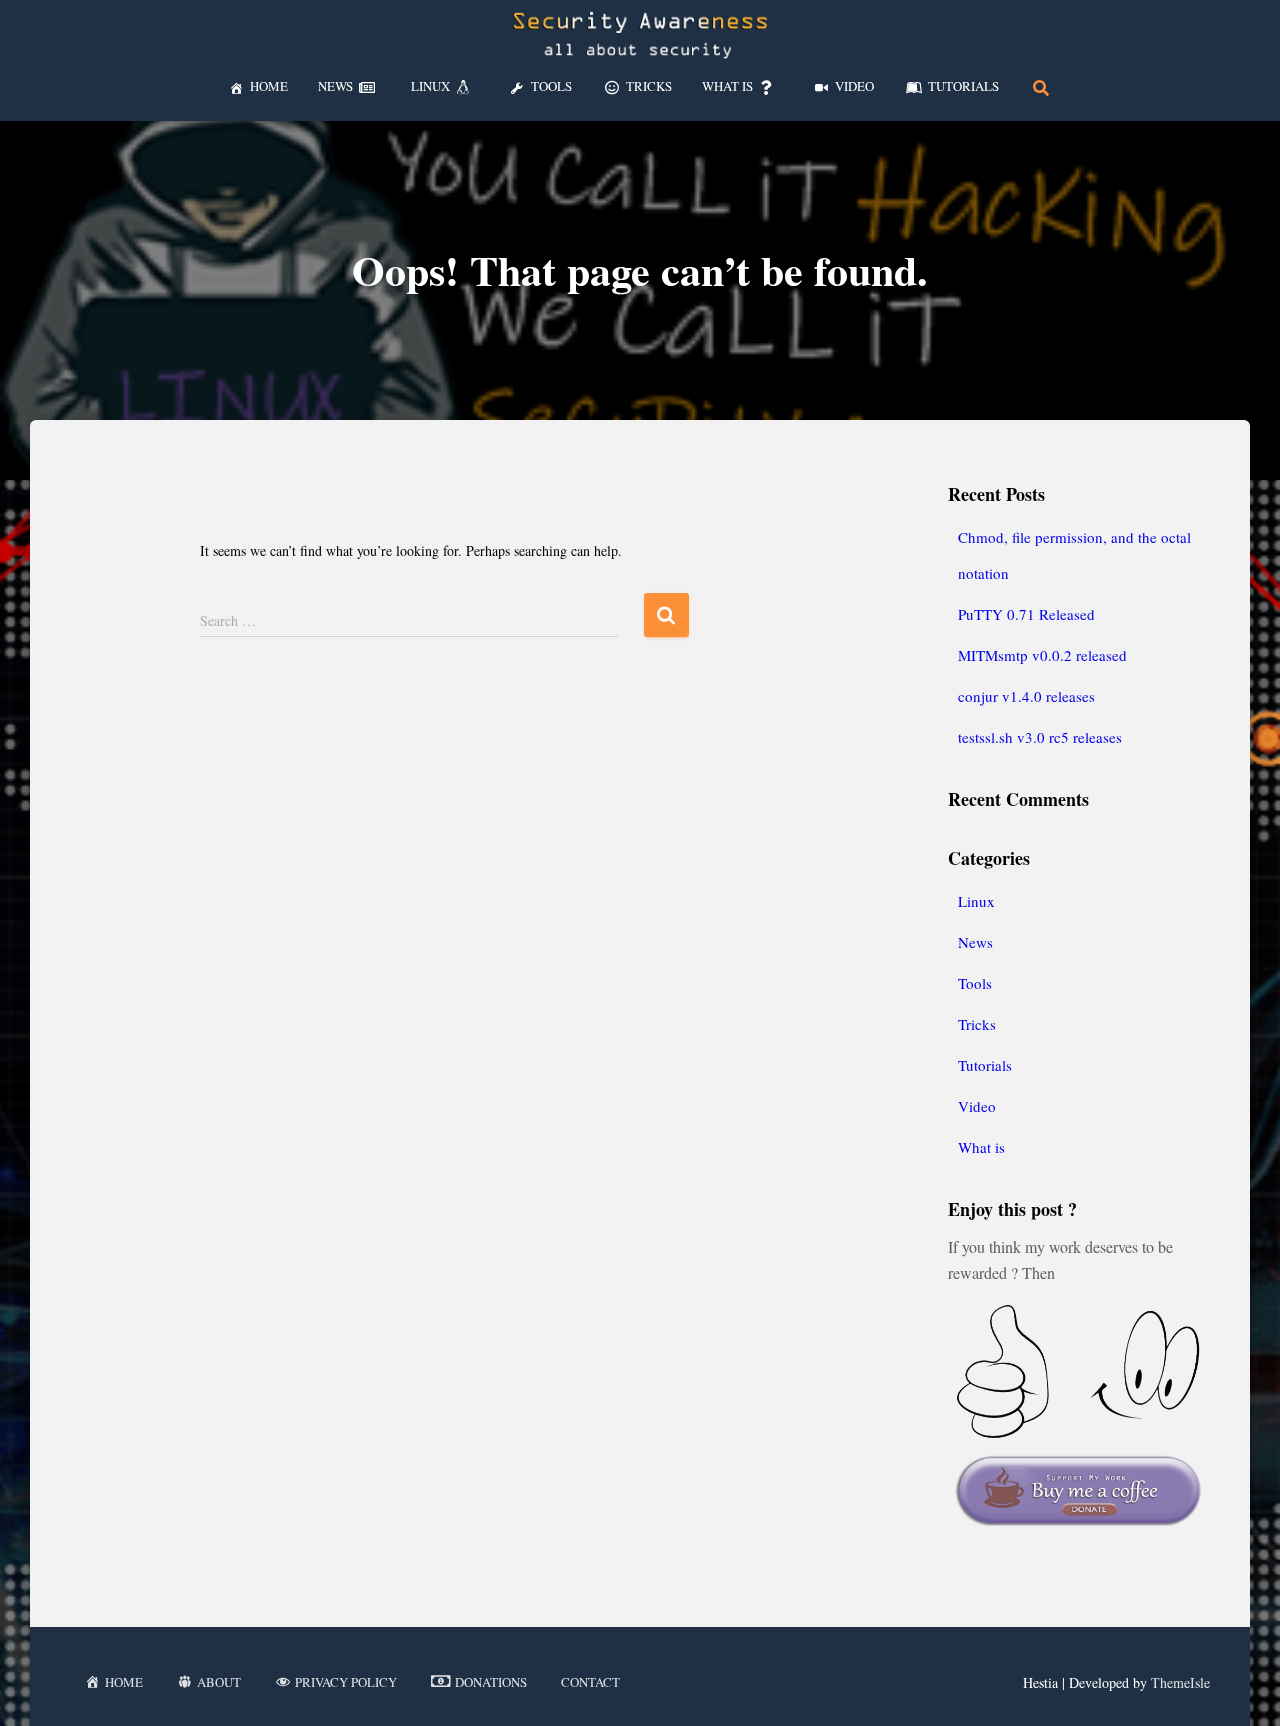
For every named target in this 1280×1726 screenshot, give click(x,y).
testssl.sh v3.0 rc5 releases (1040, 737)
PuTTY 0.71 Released (1026, 614)
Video (977, 1106)
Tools (975, 983)
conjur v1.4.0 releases (1026, 696)
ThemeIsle (1180, 1682)
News (975, 942)
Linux (976, 901)
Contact (590, 1682)
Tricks (977, 1024)
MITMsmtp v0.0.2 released (1042, 655)
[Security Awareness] (640, 35)
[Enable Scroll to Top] (1240, 1686)
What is (981, 1147)
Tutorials (985, 1065)
